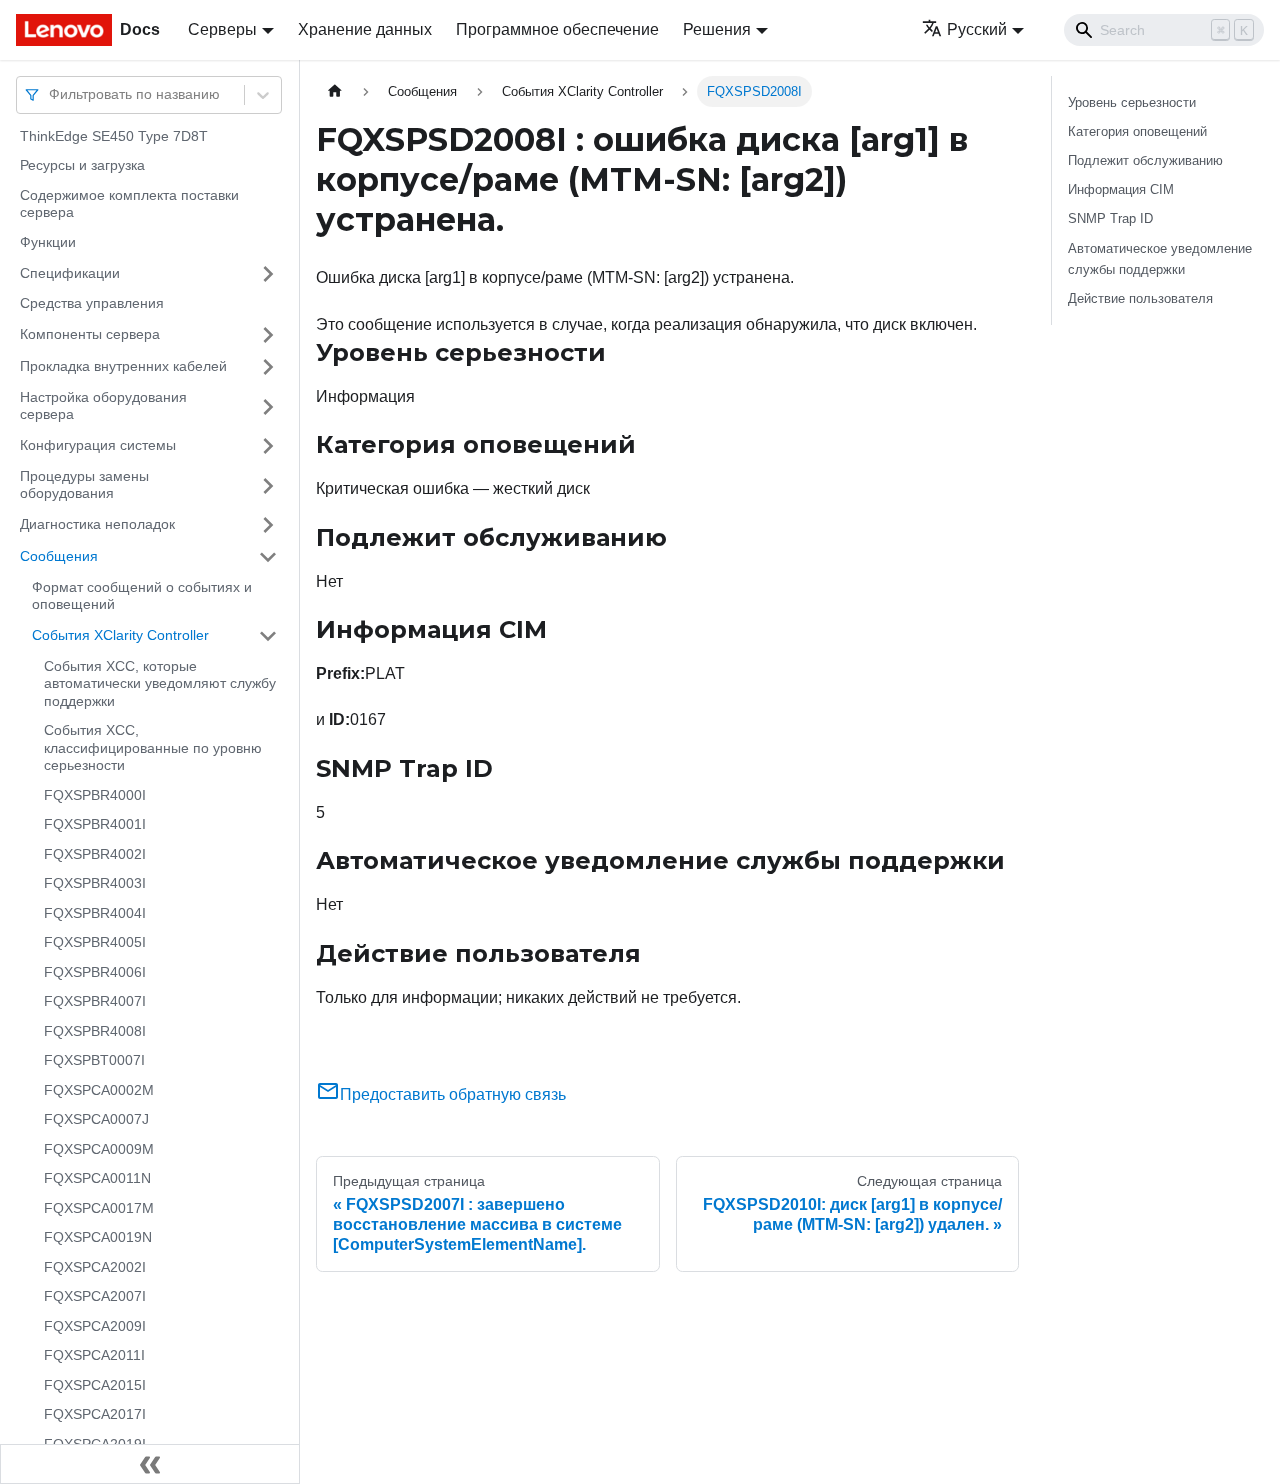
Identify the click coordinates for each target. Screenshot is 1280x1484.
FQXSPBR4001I (95, 825)
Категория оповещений (1137, 131)
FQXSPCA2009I (95, 1326)
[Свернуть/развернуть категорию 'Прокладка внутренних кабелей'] (268, 367)
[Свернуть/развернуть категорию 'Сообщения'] (268, 557)
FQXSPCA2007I (95, 1297)
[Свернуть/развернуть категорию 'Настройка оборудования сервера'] (268, 406)
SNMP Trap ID (1110, 218)
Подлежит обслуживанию (1145, 160)
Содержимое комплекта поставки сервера (129, 204)
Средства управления (92, 304)
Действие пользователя (1140, 298)
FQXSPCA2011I (94, 1356)
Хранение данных (365, 29)
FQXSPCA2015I (95, 1385)
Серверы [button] (222, 29)
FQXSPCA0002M (99, 1090)
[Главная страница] (335, 91)
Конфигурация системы (98, 445)
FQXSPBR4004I (95, 913)
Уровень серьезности (1132, 102)
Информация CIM (1121, 189)
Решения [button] (717, 29)
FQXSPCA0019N (98, 1238)
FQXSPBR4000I (95, 795)
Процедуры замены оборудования (84, 485)
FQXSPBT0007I (94, 1061)
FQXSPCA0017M (99, 1208)
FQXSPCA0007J (96, 1120)
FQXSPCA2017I (95, 1415)
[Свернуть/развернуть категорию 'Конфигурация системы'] (268, 446)
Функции (48, 242)
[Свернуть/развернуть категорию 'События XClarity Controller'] (268, 636)
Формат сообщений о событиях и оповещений (142, 596)
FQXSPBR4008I (95, 1031)
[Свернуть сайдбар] (150, 1464)
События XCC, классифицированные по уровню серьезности (153, 748)
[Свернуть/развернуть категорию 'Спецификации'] (268, 274)
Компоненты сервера (90, 334)
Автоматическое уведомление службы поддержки (1160, 259)
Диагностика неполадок (97, 524)
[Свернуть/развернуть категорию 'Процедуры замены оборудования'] (268, 485)
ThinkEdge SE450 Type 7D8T (114, 136)
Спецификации (70, 273)
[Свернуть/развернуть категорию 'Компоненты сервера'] (268, 335)
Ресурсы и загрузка (82, 166)
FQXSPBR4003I (95, 884)
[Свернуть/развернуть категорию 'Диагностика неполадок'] (268, 525)
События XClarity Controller (120, 635)
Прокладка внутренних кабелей (123, 366)
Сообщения (59, 556)
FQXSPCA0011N (97, 1179)
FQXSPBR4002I (95, 854)
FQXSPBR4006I (95, 972)
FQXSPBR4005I (95, 943)
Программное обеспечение (557, 29)
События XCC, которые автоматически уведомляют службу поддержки (160, 683)
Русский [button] (977, 29)
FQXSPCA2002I (95, 1267)
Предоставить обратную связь (453, 1094)
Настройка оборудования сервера (103, 406)
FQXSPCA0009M (99, 1149)
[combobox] (51, 94)
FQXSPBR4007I (95, 1002)
